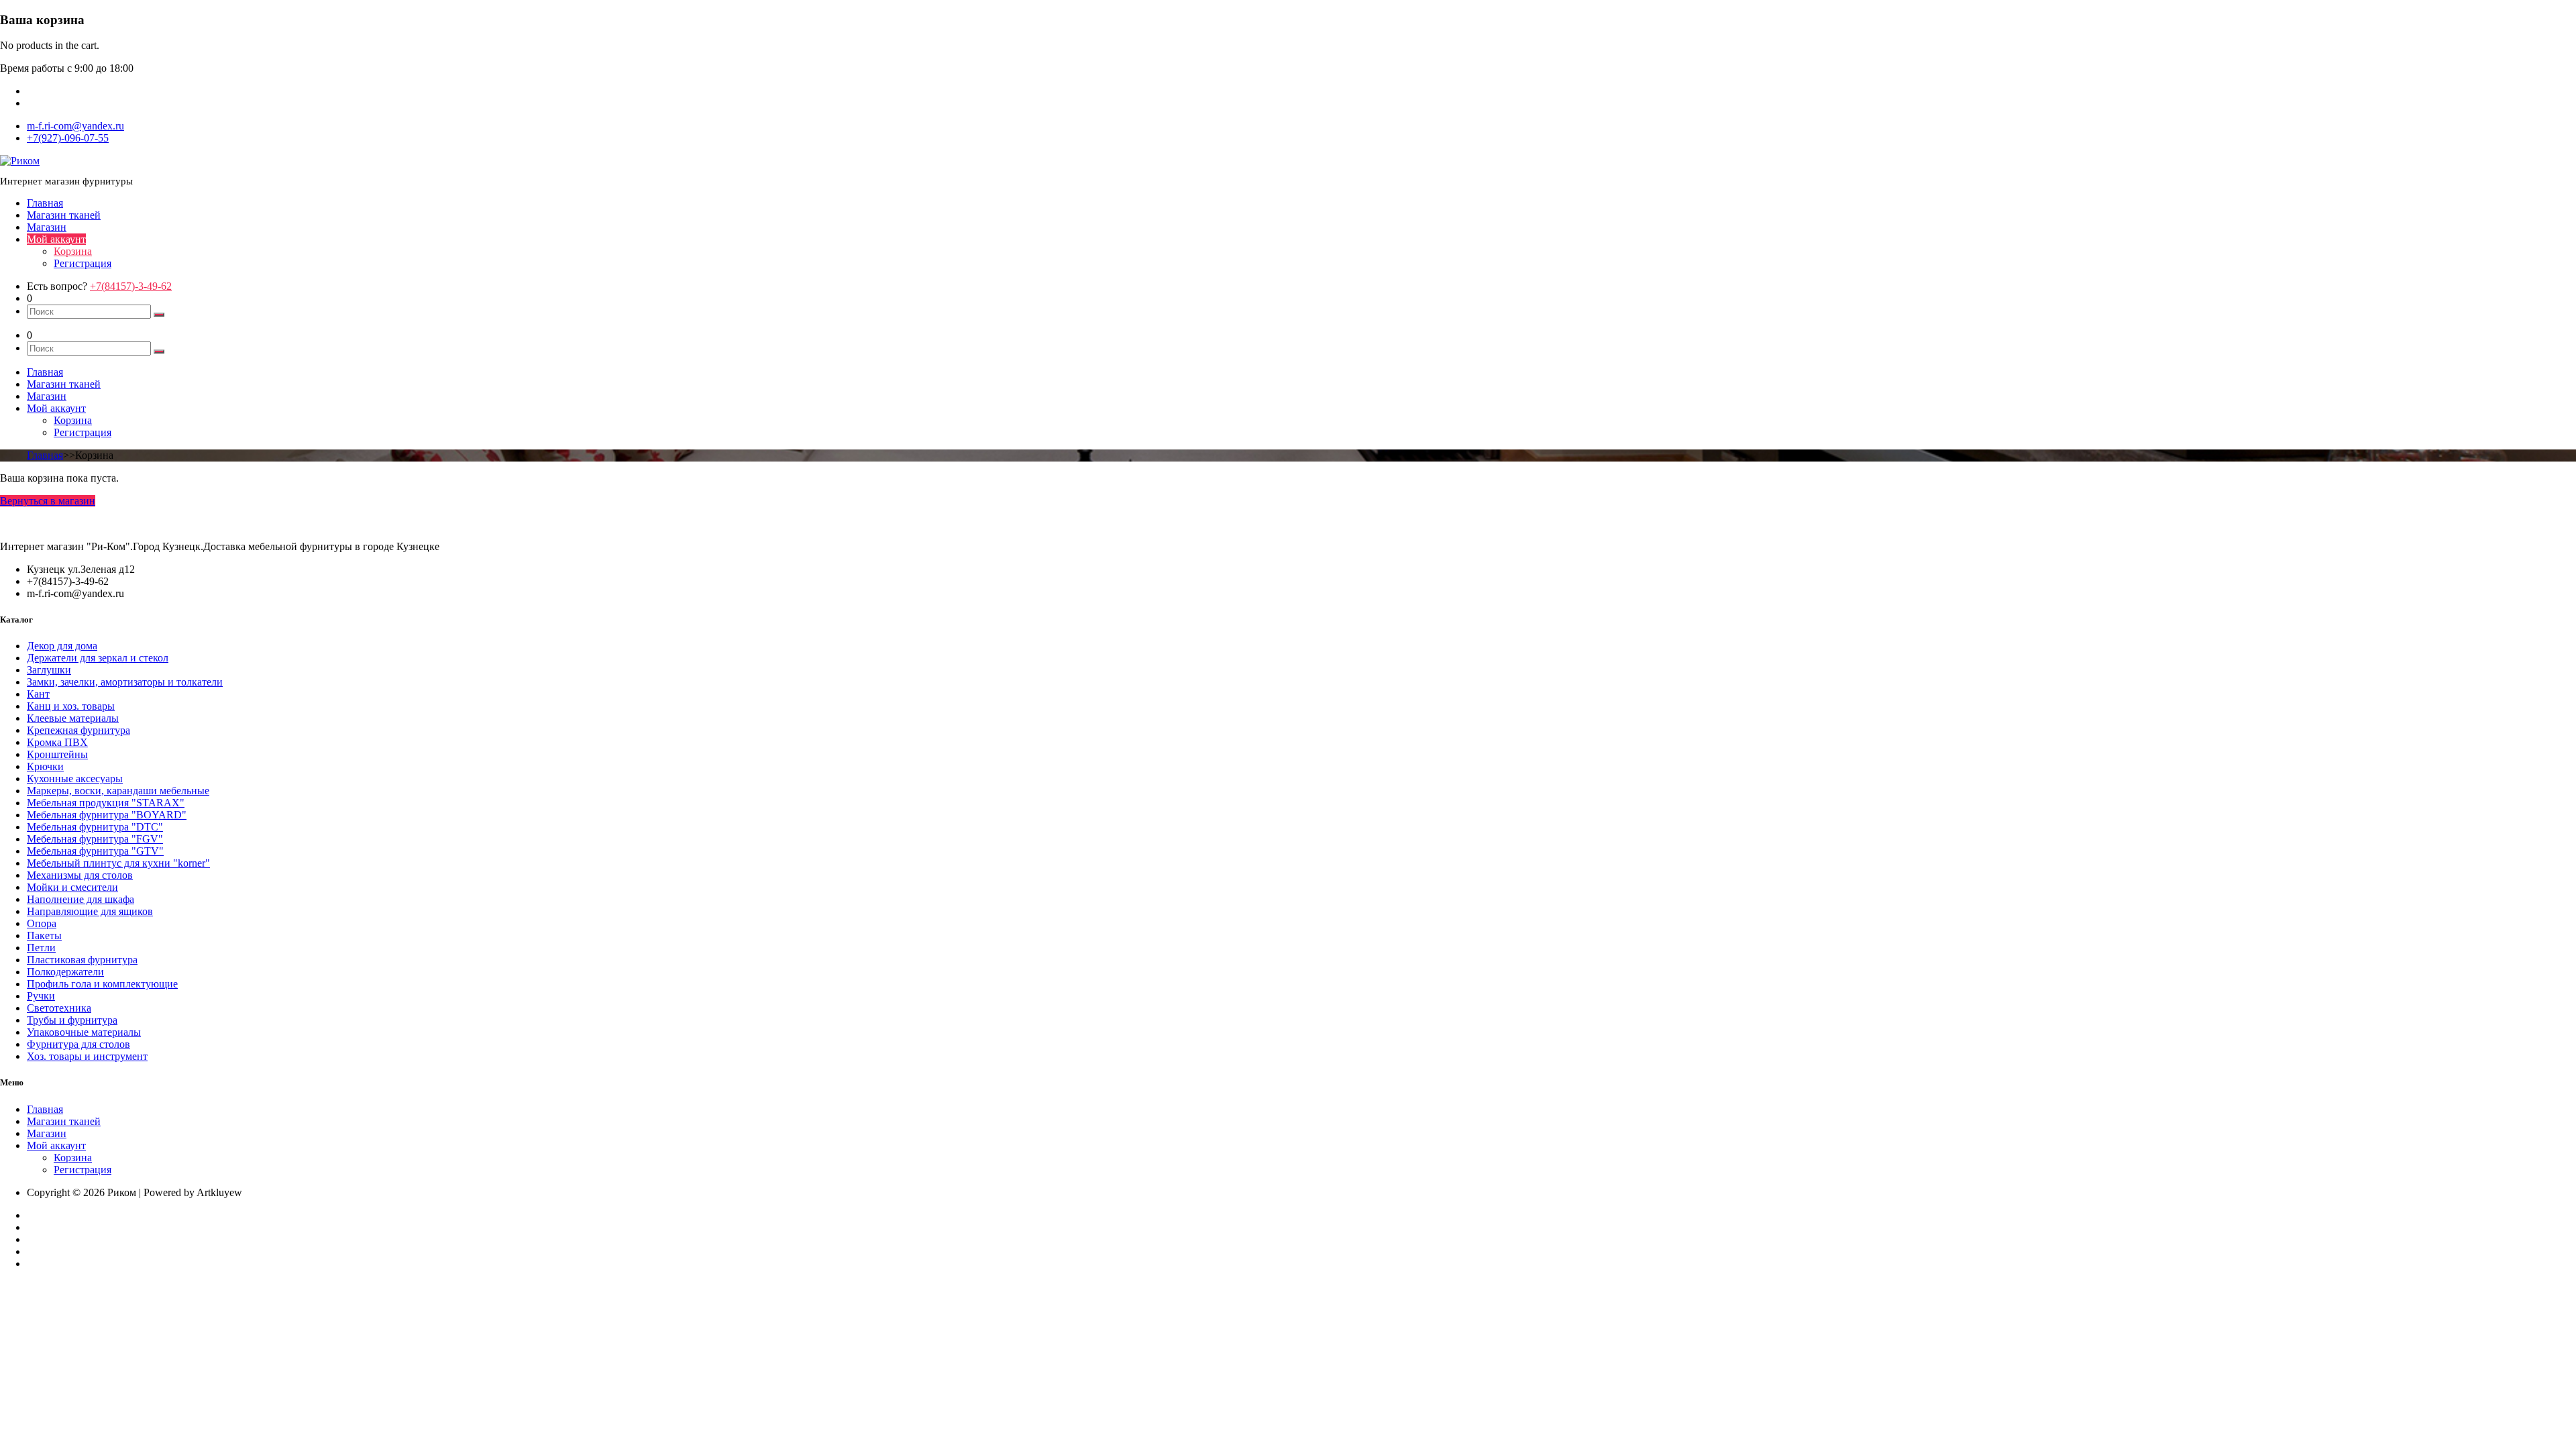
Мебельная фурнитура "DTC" (95, 827)
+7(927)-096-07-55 (68, 138)
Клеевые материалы (73, 718)
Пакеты (44, 935)
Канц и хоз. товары (71, 706)
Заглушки (49, 670)
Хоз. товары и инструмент (87, 1056)
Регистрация (83, 263)
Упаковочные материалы (84, 1032)
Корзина (73, 251)
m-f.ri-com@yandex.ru (75, 126)
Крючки (45, 766)
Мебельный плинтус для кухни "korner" (118, 863)
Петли (41, 948)
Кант (38, 694)
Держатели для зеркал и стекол (98, 658)
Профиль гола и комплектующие (102, 984)
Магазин (47, 227)
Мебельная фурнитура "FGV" (95, 839)
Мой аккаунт (56, 239)
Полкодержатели (65, 972)
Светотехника (59, 1008)
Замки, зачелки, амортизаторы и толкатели (125, 682)
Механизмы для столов (80, 875)
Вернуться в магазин (48, 501)
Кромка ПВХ (57, 742)
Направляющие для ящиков (90, 911)
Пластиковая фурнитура (82, 960)
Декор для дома (62, 646)
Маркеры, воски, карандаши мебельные (118, 791)
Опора (42, 923)
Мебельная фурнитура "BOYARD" (107, 815)
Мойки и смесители (72, 887)
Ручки (41, 996)
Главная (45, 203)
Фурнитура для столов (78, 1044)
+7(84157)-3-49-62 (131, 286)
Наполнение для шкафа (80, 899)
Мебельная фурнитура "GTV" (95, 851)
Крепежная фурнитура (78, 730)
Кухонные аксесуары (75, 779)
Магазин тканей (64, 215)
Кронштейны (57, 754)
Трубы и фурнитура (72, 1020)
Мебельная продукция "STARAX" (106, 803)
